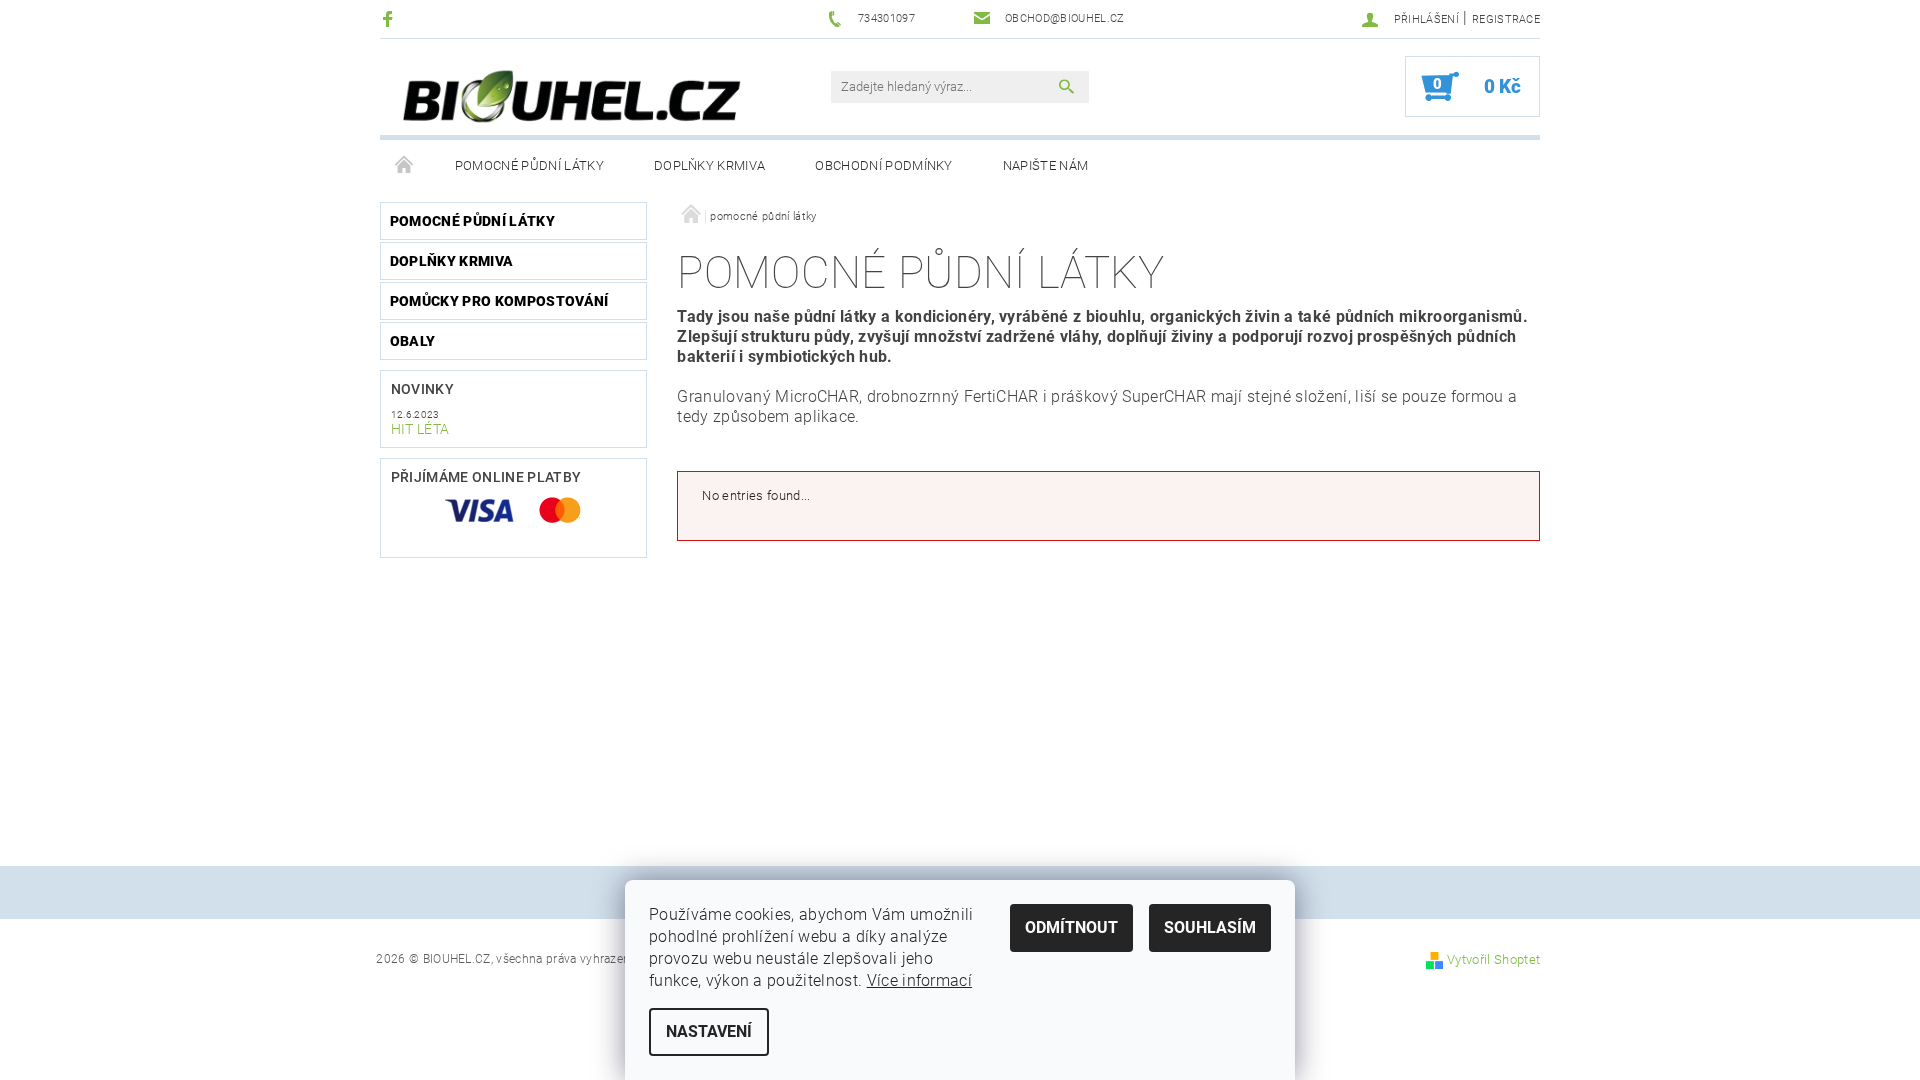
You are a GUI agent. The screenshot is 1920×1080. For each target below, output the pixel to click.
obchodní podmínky (883, 165)
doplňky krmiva (709, 165)
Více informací (919, 980)
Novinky (422, 389)
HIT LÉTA (420, 429)
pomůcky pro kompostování (499, 301)
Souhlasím (1210, 927)
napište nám (1046, 165)
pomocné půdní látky (529, 165)
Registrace (1506, 19)
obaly (413, 341)
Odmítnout (1071, 927)
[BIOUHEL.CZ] (575, 97)
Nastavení (709, 1031)
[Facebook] (390, 18)
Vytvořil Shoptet (1493, 959)
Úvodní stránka (405, 166)
